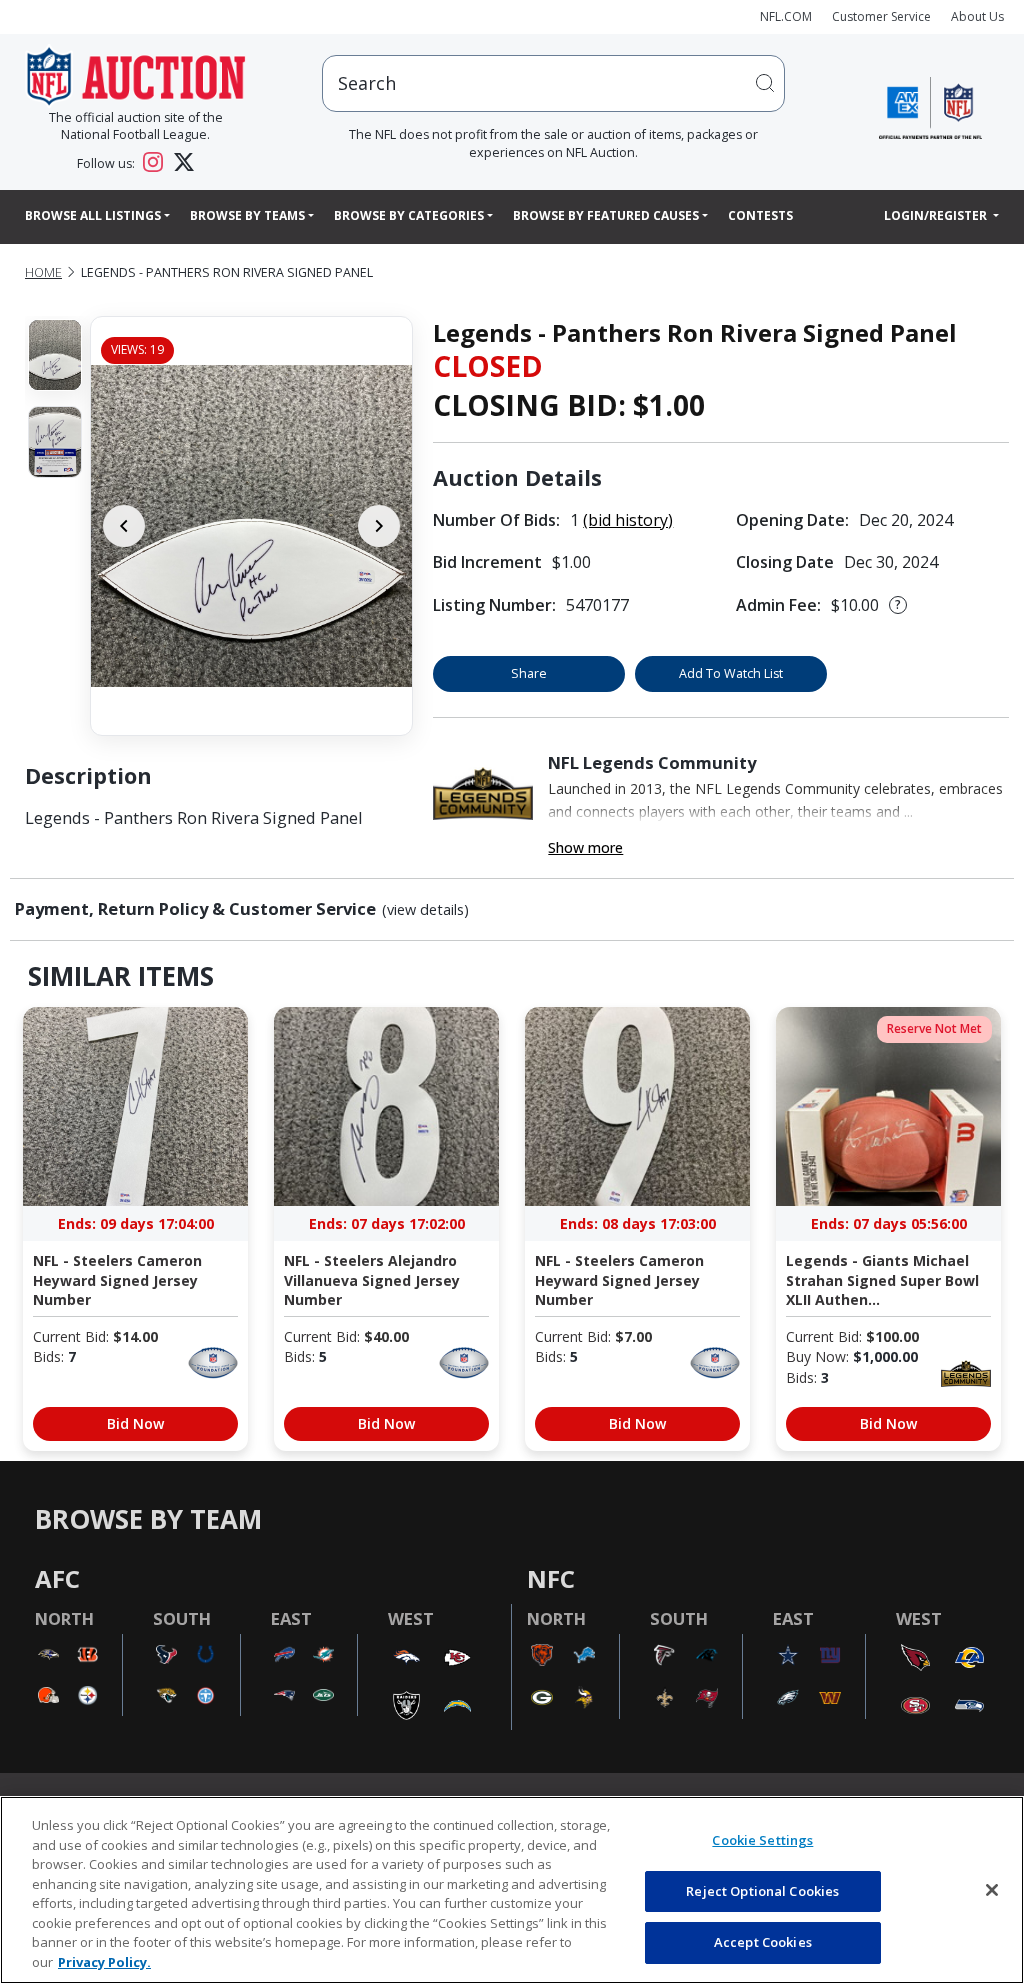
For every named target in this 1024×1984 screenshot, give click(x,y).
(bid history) (628, 520)
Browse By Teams (247, 215)
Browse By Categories (409, 215)
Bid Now (135, 1423)
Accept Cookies (763, 1942)
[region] (512, 1890)
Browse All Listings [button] (93, 215)
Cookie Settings (762, 1840)
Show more (585, 847)
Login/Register (937, 215)
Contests (760, 215)
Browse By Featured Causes (606, 215)
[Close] (992, 1890)
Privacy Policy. (104, 1962)
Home (43, 272)
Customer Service (881, 16)
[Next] (379, 526)
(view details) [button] (425, 910)
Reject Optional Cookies (762, 1891)
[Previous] (124, 526)
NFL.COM (786, 16)
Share (529, 673)
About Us (977, 16)
